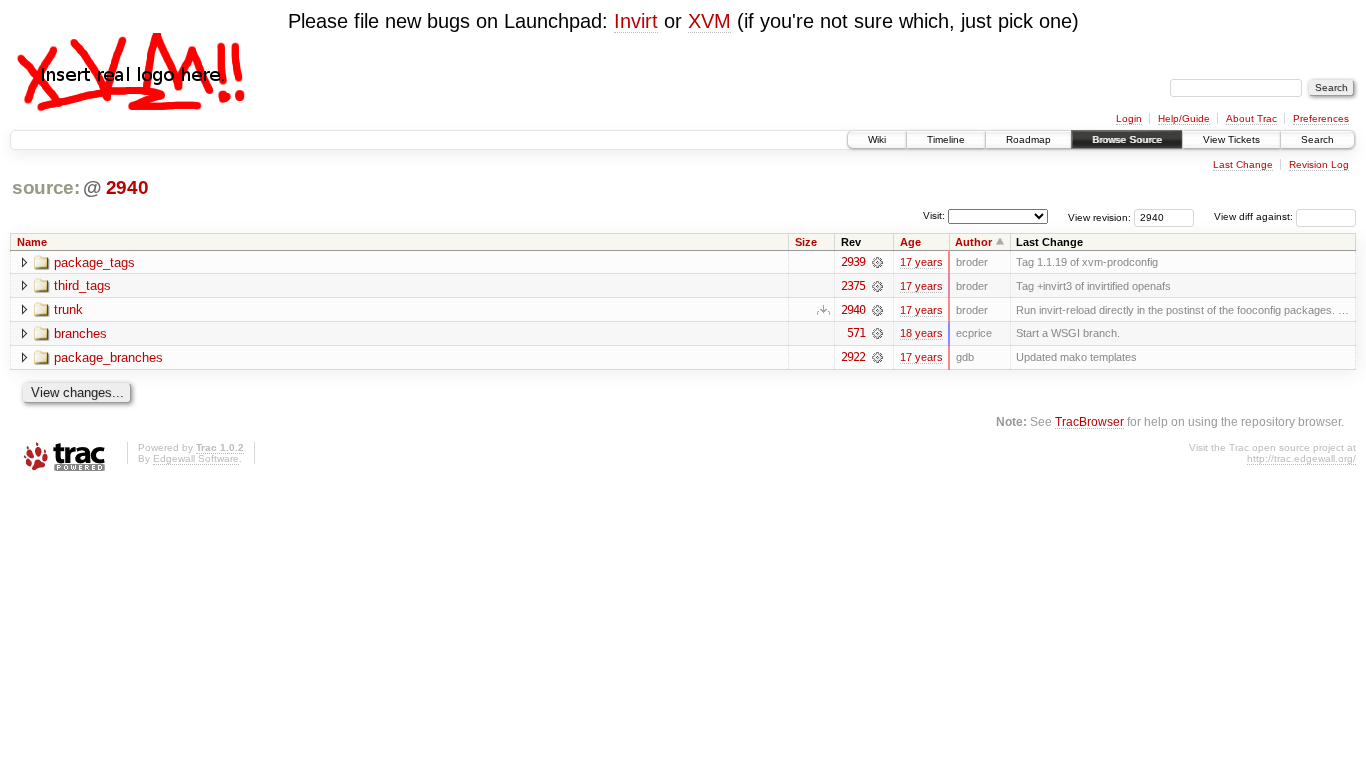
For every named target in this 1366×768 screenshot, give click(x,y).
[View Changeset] (877, 262)
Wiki (877, 139)
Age (910, 242)
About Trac (1251, 118)
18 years (921, 333)
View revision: (1099, 216)
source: (46, 187)
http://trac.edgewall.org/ (1301, 458)
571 (856, 333)
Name (32, 242)
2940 (127, 187)
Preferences (1321, 118)
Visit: (934, 215)
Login (1129, 118)
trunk (68, 309)
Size (806, 242)
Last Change (1243, 164)
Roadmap (1028, 139)
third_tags (82, 285)
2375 (853, 286)
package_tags (94, 262)
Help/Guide (1184, 118)
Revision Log (1319, 164)
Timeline (946, 139)
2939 (853, 262)
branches (80, 333)
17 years (921, 262)
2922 (853, 357)
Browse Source (1127, 139)
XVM (709, 21)
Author (973, 242)
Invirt (636, 21)
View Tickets (1231, 139)
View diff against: (1255, 216)
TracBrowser (1089, 421)
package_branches (108, 357)
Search (1317, 139)
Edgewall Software (196, 458)
